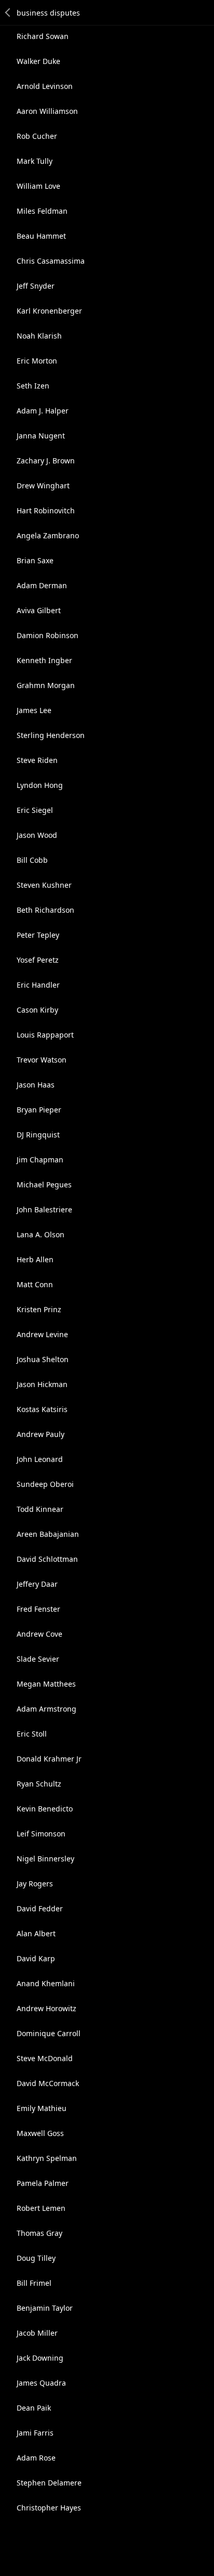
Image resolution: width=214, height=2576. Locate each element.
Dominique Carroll (49, 2033)
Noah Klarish (39, 336)
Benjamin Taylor (45, 2308)
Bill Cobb (32, 860)
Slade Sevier (38, 1659)
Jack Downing (40, 2358)
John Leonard (40, 1459)
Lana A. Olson (41, 1234)
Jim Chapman (40, 1160)
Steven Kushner (44, 885)
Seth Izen (33, 386)
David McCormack (48, 2083)
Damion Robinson (48, 635)
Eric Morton (37, 361)
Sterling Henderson (51, 735)
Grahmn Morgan (46, 685)
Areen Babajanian (48, 1534)
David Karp (36, 1958)
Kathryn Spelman (47, 2158)
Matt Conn (35, 1284)
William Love (38, 186)
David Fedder (40, 1908)
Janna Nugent (41, 436)
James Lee (34, 710)
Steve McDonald (45, 2058)
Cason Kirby (37, 1010)
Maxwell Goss (40, 2133)
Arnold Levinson (45, 86)
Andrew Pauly (41, 1434)
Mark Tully (35, 161)
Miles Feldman (42, 211)
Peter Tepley (38, 935)
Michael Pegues (44, 1185)
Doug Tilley (36, 2258)
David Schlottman (47, 1559)
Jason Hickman (42, 1384)
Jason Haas (36, 1085)
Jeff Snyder (36, 286)
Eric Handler (38, 985)
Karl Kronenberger (49, 311)
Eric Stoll (32, 1734)
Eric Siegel (35, 810)
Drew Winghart (43, 486)
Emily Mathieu (42, 2108)
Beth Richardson (45, 910)
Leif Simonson (41, 1834)
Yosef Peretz (38, 960)
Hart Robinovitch (46, 510)
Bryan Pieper (39, 1110)
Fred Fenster (38, 1609)
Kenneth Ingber (44, 660)
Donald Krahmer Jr (49, 1759)
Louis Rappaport (45, 1035)
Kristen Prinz (39, 1309)
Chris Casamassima (51, 261)
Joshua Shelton (43, 1359)
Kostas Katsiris (42, 1409)
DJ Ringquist (38, 1135)
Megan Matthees (46, 1684)
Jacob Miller (37, 2333)
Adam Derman (42, 585)
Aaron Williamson (47, 111)
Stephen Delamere (49, 2483)
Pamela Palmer (43, 2183)
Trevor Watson (42, 1060)
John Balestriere (44, 1209)
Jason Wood (37, 835)
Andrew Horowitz (46, 2008)
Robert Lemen (41, 2208)
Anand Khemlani (46, 1983)
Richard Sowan (43, 36)
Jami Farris (35, 2433)
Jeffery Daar (37, 1584)
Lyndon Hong (40, 785)
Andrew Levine (42, 1334)
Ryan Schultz (39, 1784)
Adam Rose (36, 2458)
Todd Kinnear (40, 1509)
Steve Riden (37, 760)
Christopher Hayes (49, 2508)
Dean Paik (34, 2408)
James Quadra (41, 2383)
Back (8, 12)
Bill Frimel (34, 2283)
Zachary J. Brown (46, 461)
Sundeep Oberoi (45, 1484)
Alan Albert (36, 1933)
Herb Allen (35, 1259)
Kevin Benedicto (45, 1809)
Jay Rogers (35, 1884)
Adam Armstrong (46, 1709)
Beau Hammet (41, 236)
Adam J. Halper (43, 411)
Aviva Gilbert (39, 610)
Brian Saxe (35, 560)
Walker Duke (38, 61)
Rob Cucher (37, 136)
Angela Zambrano (48, 535)
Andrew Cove (39, 1634)
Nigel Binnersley (45, 1859)
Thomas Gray (39, 2233)
